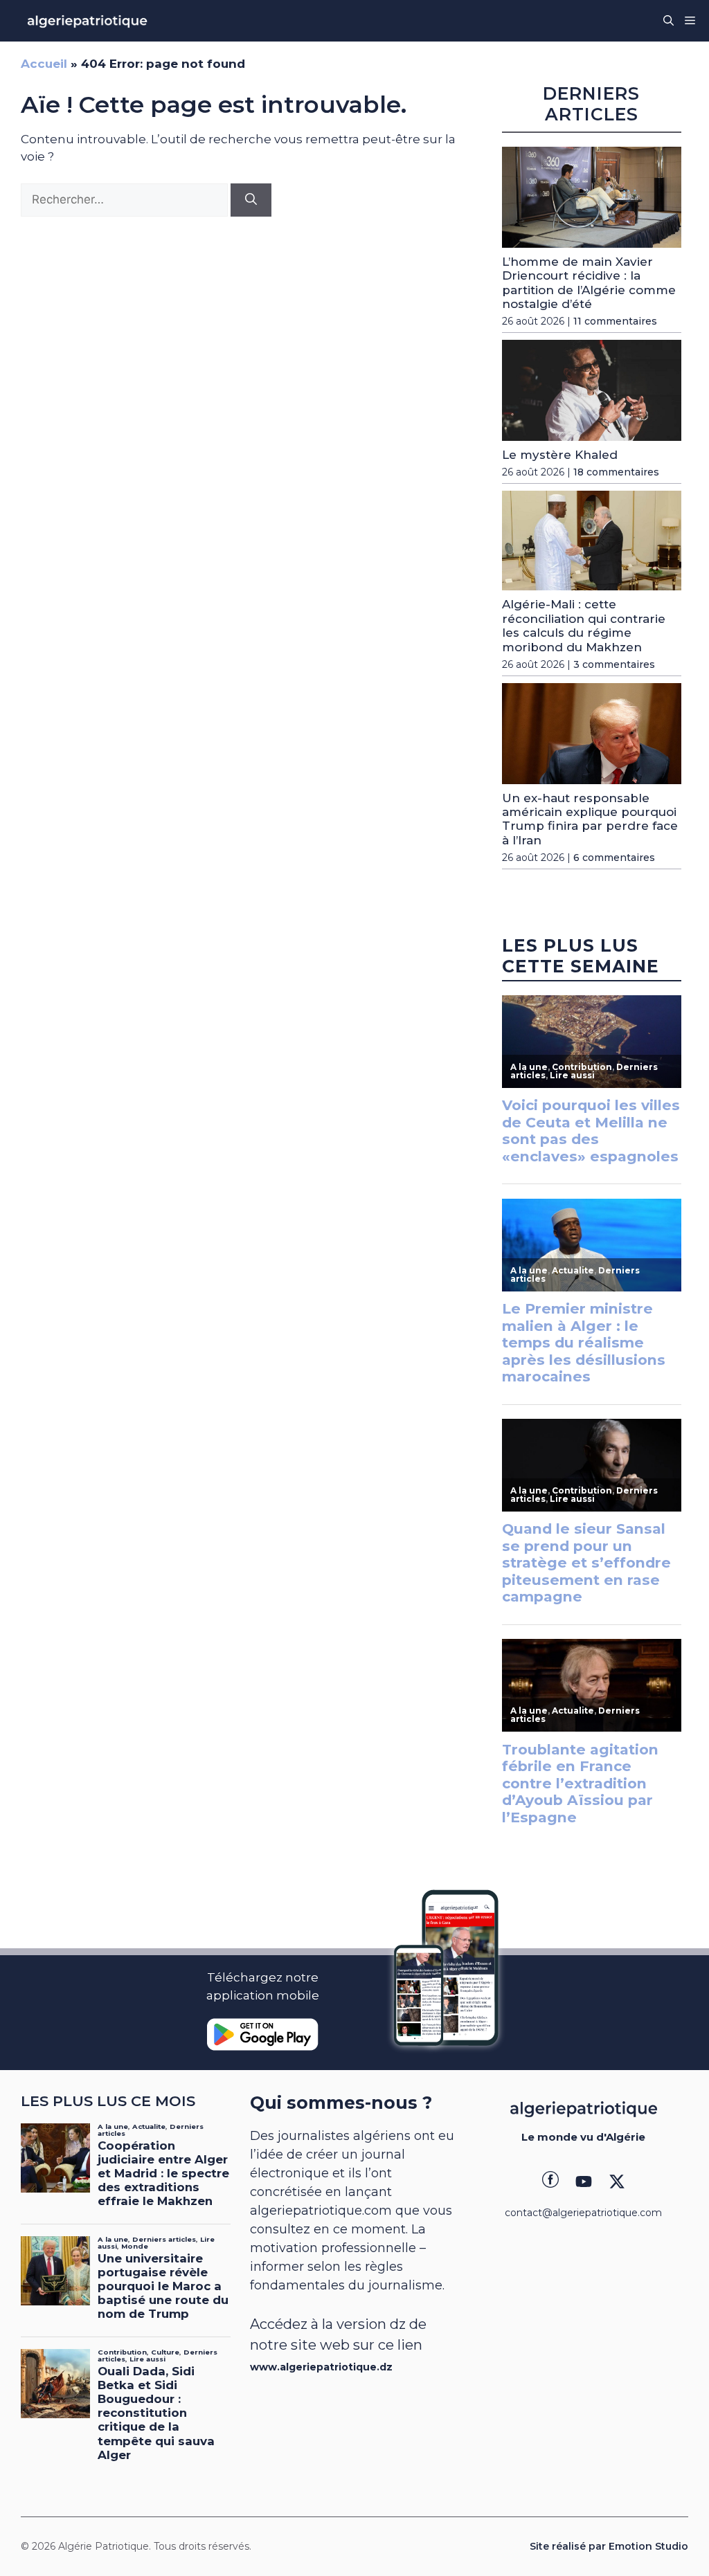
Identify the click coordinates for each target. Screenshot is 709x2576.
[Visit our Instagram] (584, 2182)
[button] (668, 21)
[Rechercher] (251, 200)
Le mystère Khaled (560, 455)
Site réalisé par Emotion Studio (609, 2546)
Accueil (44, 64)
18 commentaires (616, 472)
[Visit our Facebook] (550, 2182)
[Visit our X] (617, 2182)
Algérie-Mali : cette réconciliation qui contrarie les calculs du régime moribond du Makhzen (584, 625)
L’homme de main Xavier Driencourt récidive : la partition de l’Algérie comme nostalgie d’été (589, 283)
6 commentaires (614, 858)
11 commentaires (615, 321)
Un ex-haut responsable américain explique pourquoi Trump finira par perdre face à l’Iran (590, 819)
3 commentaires (614, 664)
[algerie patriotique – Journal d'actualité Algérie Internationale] (87, 21)
